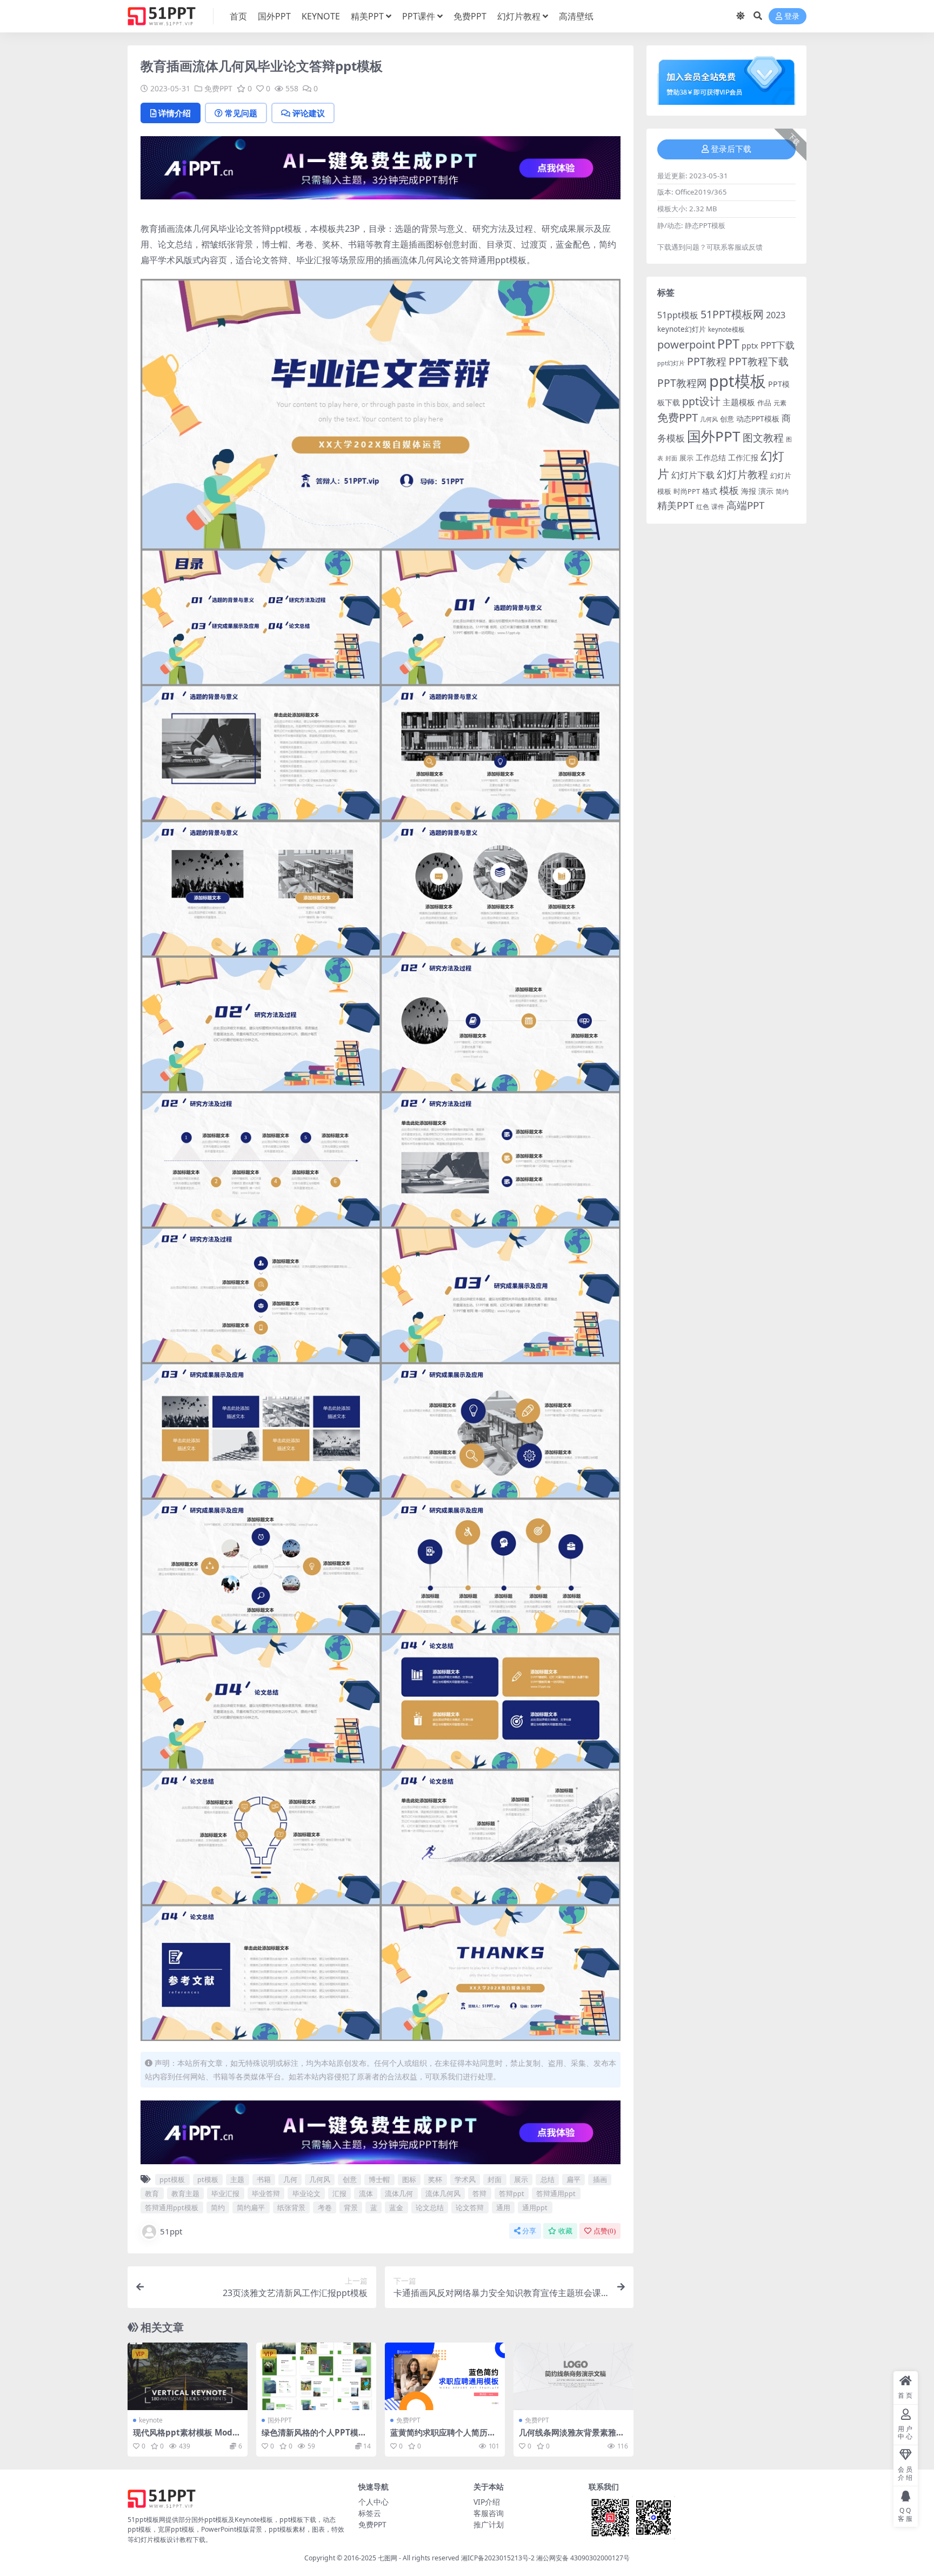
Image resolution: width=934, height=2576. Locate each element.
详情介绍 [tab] (175, 113)
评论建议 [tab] (309, 113)
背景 (351, 2207)
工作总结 (711, 457)
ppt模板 (172, 2179)
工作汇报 (743, 457)
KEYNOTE (321, 16)
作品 (764, 403)
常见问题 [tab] (241, 113)
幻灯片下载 (693, 475)
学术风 (465, 2179)
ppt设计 (701, 401)
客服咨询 (489, 2513)
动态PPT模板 (758, 419)
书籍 (264, 2179)
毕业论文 (306, 2193)
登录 (792, 16)
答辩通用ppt (556, 2193)
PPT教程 (707, 361)
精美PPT (367, 16)
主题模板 (739, 402)
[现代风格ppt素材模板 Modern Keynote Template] (188, 2376)
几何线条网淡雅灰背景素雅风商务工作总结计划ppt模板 (572, 2437)
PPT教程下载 (759, 361)
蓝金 (396, 2207)
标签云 (370, 2513)
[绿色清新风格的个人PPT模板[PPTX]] (316, 2376)
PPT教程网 (682, 383)
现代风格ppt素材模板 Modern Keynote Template (187, 2437)
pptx (750, 346)
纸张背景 (291, 2207)
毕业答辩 (266, 2193)
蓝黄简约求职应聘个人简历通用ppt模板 (443, 2437)
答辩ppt (512, 2193)
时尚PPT (687, 491)
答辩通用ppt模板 (172, 2207)
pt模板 (208, 2179)
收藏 (565, 2231)
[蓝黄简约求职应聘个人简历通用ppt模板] (445, 2376)
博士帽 (379, 2179)
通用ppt (535, 2207)
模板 (729, 490)
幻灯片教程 (519, 16)
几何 (290, 2179)
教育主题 (185, 2193)
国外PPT (274, 16)
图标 (409, 2179)
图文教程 (763, 437)
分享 (529, 2231)
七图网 (388, 2558)
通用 (503, 2207)
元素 (780, 403)
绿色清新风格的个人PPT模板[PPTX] (314, 2437)
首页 (238, 16)
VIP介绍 (487, 2502)
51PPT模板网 (732, 314)
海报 (749, 491)
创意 (350, 2179)
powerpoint (686, 344)
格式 (710, 491)
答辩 (479, 2193)
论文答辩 (470, 2207)
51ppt (171, 2231)
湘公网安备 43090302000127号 (583, 2558)
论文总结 (430, 2207)
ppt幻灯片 (671, 363)
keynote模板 (726, 329)
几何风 (320, 2179)
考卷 (325, 2207)
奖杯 (435, 2179)
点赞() (605, 2231)
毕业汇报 (225, 2193)
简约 (218, 2207)
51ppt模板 (678, 315)
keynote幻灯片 (682, 329)
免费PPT (470, 16)
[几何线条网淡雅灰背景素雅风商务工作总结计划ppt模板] (573, 2376)
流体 (366, 2193)
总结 (548, 2179)
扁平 (573, 2179)
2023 (776, 315)
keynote (151, 2420)
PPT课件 (419, 16)
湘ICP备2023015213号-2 (499, 2558)
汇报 (339, 2193)
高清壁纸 (576, 16)
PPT (728, 344)
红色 (703, 507)
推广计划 (489, 2524)
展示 (521, 2179)
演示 (766, 491)
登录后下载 (731, 149)
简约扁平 (251, 2207)
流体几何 (399, 2193)
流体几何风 (443, 2193)
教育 (152, 2193)
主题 (237, 2179)
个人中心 (373, 2502)
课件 (718, 507)
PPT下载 (778, 345)
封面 (495, 2179)
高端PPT (745, 505)
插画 (600, 2179)
